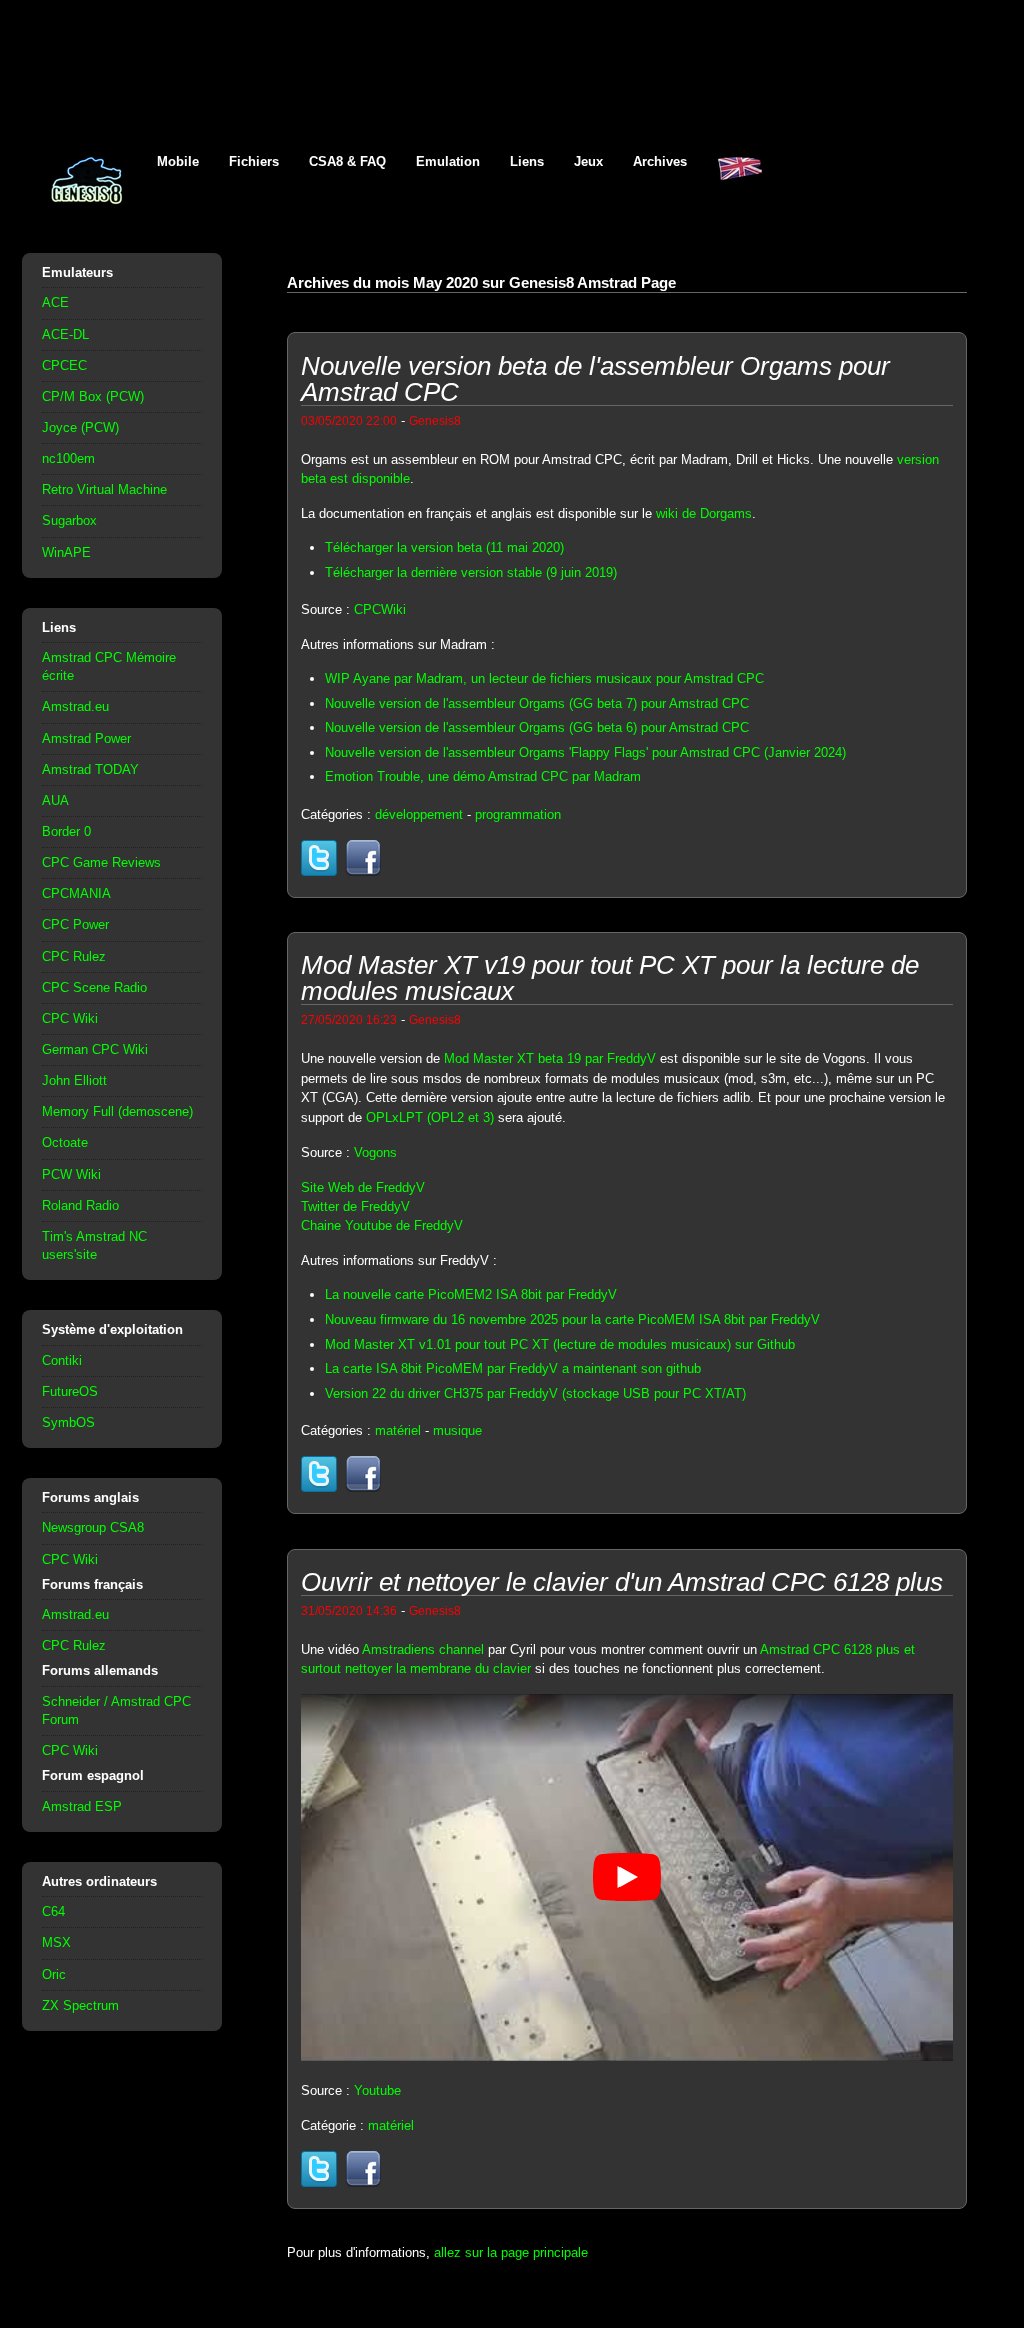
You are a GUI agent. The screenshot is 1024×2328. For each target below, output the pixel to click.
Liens (527, 161)
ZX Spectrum (80, 2005)
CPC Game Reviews (101, 862)
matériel (398, 1430)
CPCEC (64, 365)
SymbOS (68, 1422)
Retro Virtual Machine (104, 489)
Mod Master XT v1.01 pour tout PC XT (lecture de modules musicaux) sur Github (560, 1344)
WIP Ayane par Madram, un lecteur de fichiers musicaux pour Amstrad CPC (544, 678)
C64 (53, 1911)
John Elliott (74, 1080)
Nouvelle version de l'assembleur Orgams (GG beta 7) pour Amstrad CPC (537, 703)
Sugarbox (69, 520)
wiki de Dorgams (704, 513)
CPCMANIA (76, 893)
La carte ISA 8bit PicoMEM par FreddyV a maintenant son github (513, 1368)
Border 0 (66, 831)
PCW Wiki (71, 1174)
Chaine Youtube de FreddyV (382, 1225)
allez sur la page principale (511, 2252)
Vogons (375, 1152)
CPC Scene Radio (94, 987)
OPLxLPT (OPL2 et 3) (430, 1117)
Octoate (65, 1142)
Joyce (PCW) (80, 427)
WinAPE (66, 552)
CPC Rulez (74, 956)
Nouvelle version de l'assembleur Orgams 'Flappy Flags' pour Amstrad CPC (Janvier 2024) (585, 752)
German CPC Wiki (95, 1049)
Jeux (588, 161)
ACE (55, 302)
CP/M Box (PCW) (93, 396)
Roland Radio (80, 1205)
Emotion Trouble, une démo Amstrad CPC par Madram (483, 776)
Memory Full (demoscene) (117, 1111)
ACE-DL (65, 334)
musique (457, 1430)
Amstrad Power (86, 738)
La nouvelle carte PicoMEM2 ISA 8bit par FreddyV (471, 1294)
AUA (55, 800)
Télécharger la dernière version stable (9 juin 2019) (471, 572)
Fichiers (254, 161)
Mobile (178, 161)
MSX (56, 1942)
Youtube (377, 2090)
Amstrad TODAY (90, 769)
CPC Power (75, 924)
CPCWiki (380, 609)
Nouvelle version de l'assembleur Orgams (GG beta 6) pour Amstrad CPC (537, 727)
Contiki (62, 1360)
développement (419, 814)
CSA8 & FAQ (347, 161)
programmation (518, 814)
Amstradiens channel (423, 1649)
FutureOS (70, 1391)
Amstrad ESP (82, 1806)
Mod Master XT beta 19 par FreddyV (550, 1058)
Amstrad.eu (75, 706)
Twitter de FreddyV (355, 1206)
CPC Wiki (70, 1018)
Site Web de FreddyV (363, 1187)
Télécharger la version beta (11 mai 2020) (444, 547)
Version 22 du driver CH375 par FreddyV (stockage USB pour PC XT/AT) (535, 1393)
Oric (54, 1974)
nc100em (68, 458)
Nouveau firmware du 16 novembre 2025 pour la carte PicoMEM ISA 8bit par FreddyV (572, 1319)
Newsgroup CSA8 (93, 1527)
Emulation (448, 161)
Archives (660, 161)
